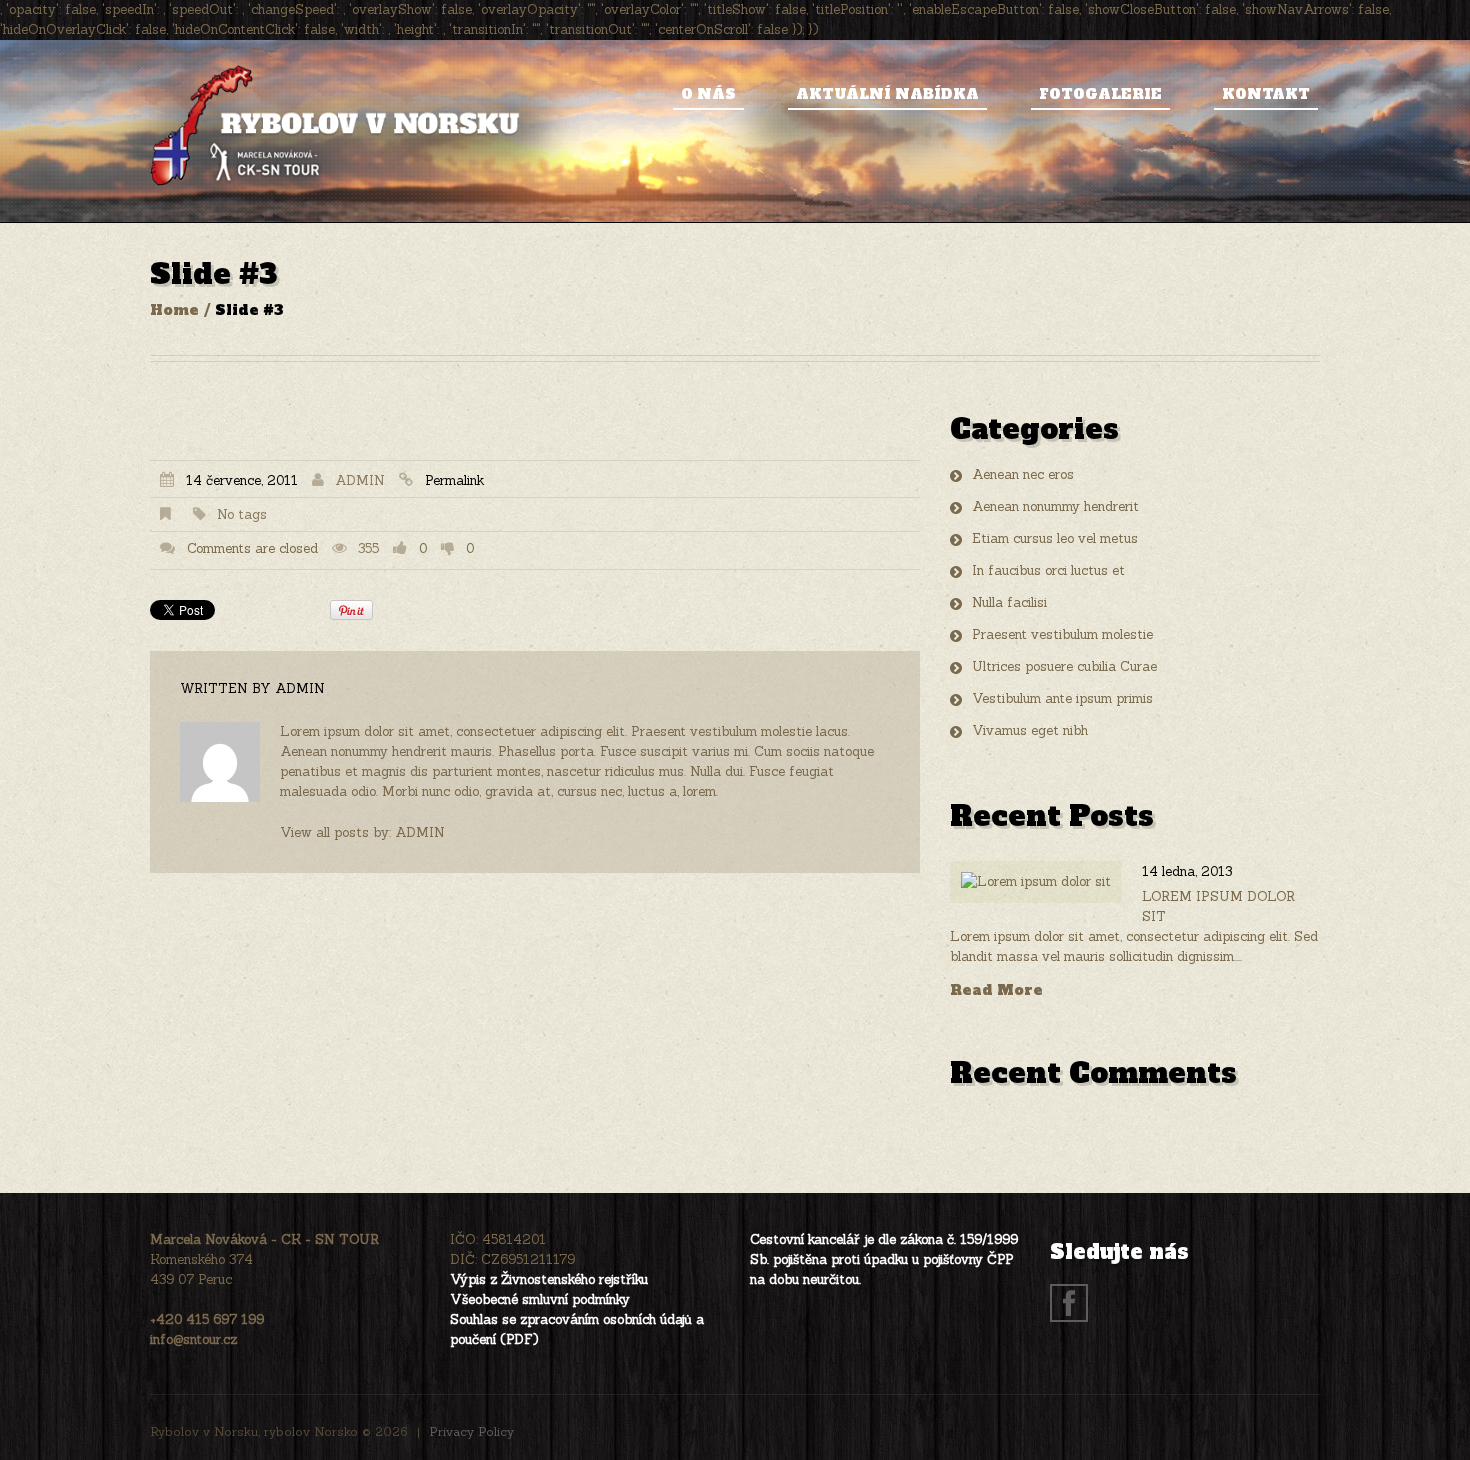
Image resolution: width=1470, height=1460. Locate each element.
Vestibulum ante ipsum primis (1062, 698)
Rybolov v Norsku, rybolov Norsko (254, 1431)
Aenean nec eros (1023, 474)
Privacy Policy (471, 1431)
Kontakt (1266, 94)
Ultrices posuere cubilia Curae (1064, 666)
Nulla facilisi (1009, 602)
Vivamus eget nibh (1030, 730)
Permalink (454, 480)
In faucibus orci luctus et (1048, 570)
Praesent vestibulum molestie (1062, 634)
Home (174, 310)
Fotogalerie (1100, 94)
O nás (708, 94)
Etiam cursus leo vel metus (1055, 538)
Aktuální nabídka (887, 94)
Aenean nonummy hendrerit (1055, 506)
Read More (996, 990)
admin (360, 480)
